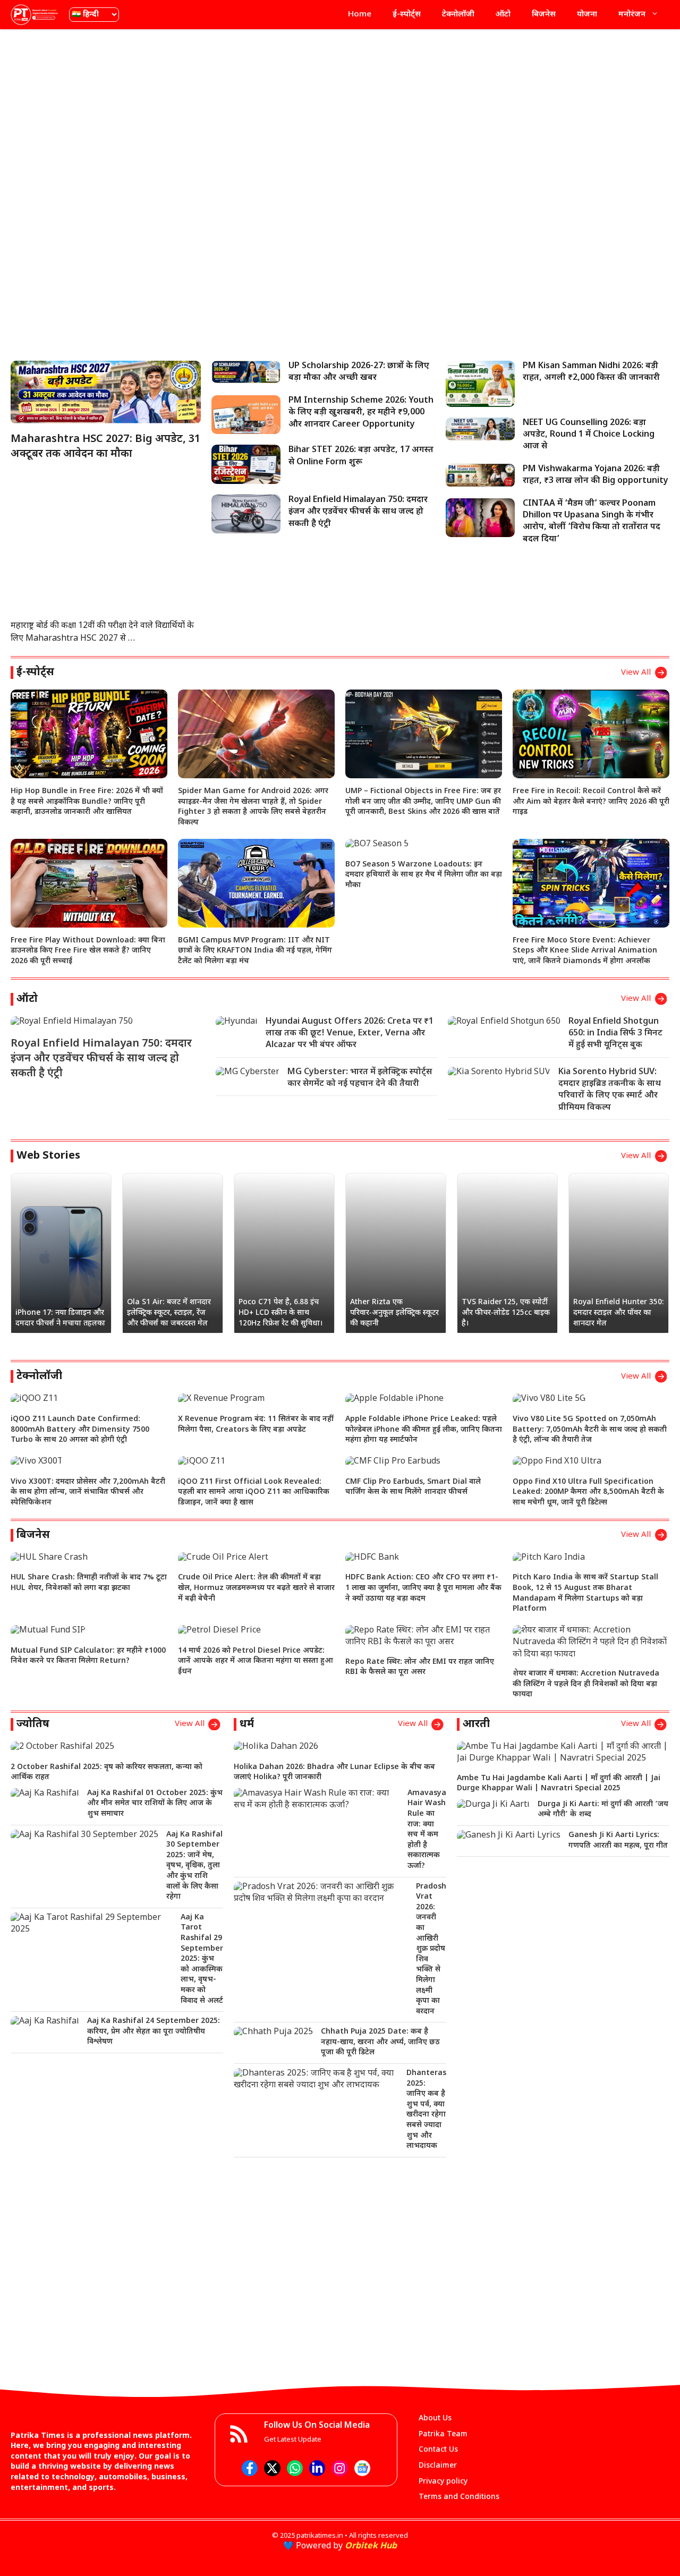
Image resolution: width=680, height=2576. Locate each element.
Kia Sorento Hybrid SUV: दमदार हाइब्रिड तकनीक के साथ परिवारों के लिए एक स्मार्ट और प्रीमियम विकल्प (610, 1090)
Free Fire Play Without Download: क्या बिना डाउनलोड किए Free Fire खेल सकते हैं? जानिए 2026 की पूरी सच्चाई (88, 951)
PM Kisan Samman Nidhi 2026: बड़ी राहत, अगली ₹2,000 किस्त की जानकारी (591, 372)
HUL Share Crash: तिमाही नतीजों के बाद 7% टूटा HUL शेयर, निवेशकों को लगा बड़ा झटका (89, 1583)
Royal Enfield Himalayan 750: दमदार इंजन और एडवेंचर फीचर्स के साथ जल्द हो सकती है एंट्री (358, 512)
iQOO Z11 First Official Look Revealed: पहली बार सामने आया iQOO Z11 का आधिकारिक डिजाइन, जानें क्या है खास (254, 1492)
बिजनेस (544, 15)
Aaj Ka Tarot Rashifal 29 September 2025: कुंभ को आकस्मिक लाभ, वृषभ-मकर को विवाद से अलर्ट (202, 1959)
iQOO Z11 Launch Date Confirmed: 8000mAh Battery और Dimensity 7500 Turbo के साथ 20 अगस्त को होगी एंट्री (80, 1430)
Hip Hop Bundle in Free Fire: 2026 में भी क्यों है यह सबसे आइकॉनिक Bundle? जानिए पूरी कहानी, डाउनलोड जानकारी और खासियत (87, 802)
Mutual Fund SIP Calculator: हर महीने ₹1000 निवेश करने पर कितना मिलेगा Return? (88, 1656)
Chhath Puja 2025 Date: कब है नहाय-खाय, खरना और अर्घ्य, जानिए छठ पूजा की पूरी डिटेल (380, 2042)
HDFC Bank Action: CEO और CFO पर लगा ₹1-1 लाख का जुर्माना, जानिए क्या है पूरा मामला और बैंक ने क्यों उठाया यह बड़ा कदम (423, 1588)
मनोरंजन (632, 15)
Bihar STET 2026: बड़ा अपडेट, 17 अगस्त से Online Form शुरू (361, 456)
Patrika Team (443, 2434)
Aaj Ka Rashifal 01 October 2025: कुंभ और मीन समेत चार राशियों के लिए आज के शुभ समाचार (155, 1804)
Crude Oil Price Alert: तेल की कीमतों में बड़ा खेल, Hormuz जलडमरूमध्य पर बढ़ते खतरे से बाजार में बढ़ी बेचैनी (256, 1588)
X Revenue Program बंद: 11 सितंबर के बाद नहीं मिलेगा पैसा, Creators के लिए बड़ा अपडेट (256, 1425)
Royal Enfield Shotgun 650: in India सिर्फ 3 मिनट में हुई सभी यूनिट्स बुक (615, 1034)
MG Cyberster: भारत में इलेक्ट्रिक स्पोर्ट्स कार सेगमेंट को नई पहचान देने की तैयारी (360, 1078)
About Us (435, 2418)
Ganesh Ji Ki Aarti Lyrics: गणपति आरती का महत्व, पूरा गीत (618, 1840)
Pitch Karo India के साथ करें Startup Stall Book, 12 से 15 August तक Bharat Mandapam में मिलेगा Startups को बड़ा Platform (585, 1593)
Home (360, 15)
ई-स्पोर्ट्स (407, 15)
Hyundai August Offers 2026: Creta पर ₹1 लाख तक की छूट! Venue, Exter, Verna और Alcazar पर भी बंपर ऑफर (350, 1034)
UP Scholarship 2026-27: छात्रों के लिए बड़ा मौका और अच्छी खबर (359, 372)
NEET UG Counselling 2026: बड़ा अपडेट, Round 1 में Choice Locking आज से (589, 435)
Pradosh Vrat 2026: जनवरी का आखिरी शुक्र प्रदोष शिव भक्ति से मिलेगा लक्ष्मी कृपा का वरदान (431, 1949)
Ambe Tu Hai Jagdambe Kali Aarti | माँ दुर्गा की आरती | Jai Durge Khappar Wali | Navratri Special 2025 (559, 1784)
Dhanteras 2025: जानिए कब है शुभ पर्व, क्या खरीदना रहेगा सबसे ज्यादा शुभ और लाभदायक (426, 2110)
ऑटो (503, 15)
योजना (587, 15)
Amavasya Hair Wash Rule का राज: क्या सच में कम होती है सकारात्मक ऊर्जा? (427, 1830)
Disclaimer (438, 2466)
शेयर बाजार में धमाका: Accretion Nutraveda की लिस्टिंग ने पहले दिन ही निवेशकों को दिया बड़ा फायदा (586, 1684)
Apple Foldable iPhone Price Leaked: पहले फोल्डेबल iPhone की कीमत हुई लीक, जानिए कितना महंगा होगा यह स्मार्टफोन (424, 1430)
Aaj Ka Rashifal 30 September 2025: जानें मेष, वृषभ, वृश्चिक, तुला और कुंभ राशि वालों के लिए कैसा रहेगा (194, 1866)
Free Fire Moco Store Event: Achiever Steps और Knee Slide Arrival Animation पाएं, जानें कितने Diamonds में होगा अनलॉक (585, 951)
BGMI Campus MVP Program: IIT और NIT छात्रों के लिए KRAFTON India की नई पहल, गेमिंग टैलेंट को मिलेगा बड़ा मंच (255, 951)
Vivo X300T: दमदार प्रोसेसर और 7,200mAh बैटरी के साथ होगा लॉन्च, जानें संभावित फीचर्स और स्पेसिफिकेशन (88, 1492)
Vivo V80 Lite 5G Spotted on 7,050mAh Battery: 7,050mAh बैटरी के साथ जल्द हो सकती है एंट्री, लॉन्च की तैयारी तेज (590, 1430)
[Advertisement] (340, 114)
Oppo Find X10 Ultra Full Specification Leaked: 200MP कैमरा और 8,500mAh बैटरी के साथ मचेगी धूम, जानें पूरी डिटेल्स (588, 1492)
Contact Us (438, 2450)
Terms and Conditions (459, 2497)
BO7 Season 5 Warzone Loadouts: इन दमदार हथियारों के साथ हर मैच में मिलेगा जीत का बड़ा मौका (424, 875)
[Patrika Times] (35, 15)
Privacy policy (443, 2482)
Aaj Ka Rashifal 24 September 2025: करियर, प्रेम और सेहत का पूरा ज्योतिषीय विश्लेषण (154, 2031)
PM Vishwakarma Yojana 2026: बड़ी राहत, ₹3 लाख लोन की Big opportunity (596, 475)
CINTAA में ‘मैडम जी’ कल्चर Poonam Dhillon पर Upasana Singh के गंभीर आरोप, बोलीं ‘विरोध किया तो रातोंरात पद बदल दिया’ (592, 522)
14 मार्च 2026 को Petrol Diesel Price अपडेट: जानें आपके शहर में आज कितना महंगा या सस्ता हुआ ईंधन (256, 1661)
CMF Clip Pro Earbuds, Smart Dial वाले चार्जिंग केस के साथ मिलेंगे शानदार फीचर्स (413, 1487)
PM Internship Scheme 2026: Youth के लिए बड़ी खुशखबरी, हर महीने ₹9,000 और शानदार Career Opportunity (361, 413)
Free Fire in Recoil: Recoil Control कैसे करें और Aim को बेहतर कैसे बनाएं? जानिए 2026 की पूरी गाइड (591, 802)
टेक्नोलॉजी (458, 15)
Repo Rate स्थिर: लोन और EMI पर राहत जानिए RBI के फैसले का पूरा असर (420, 1667)
